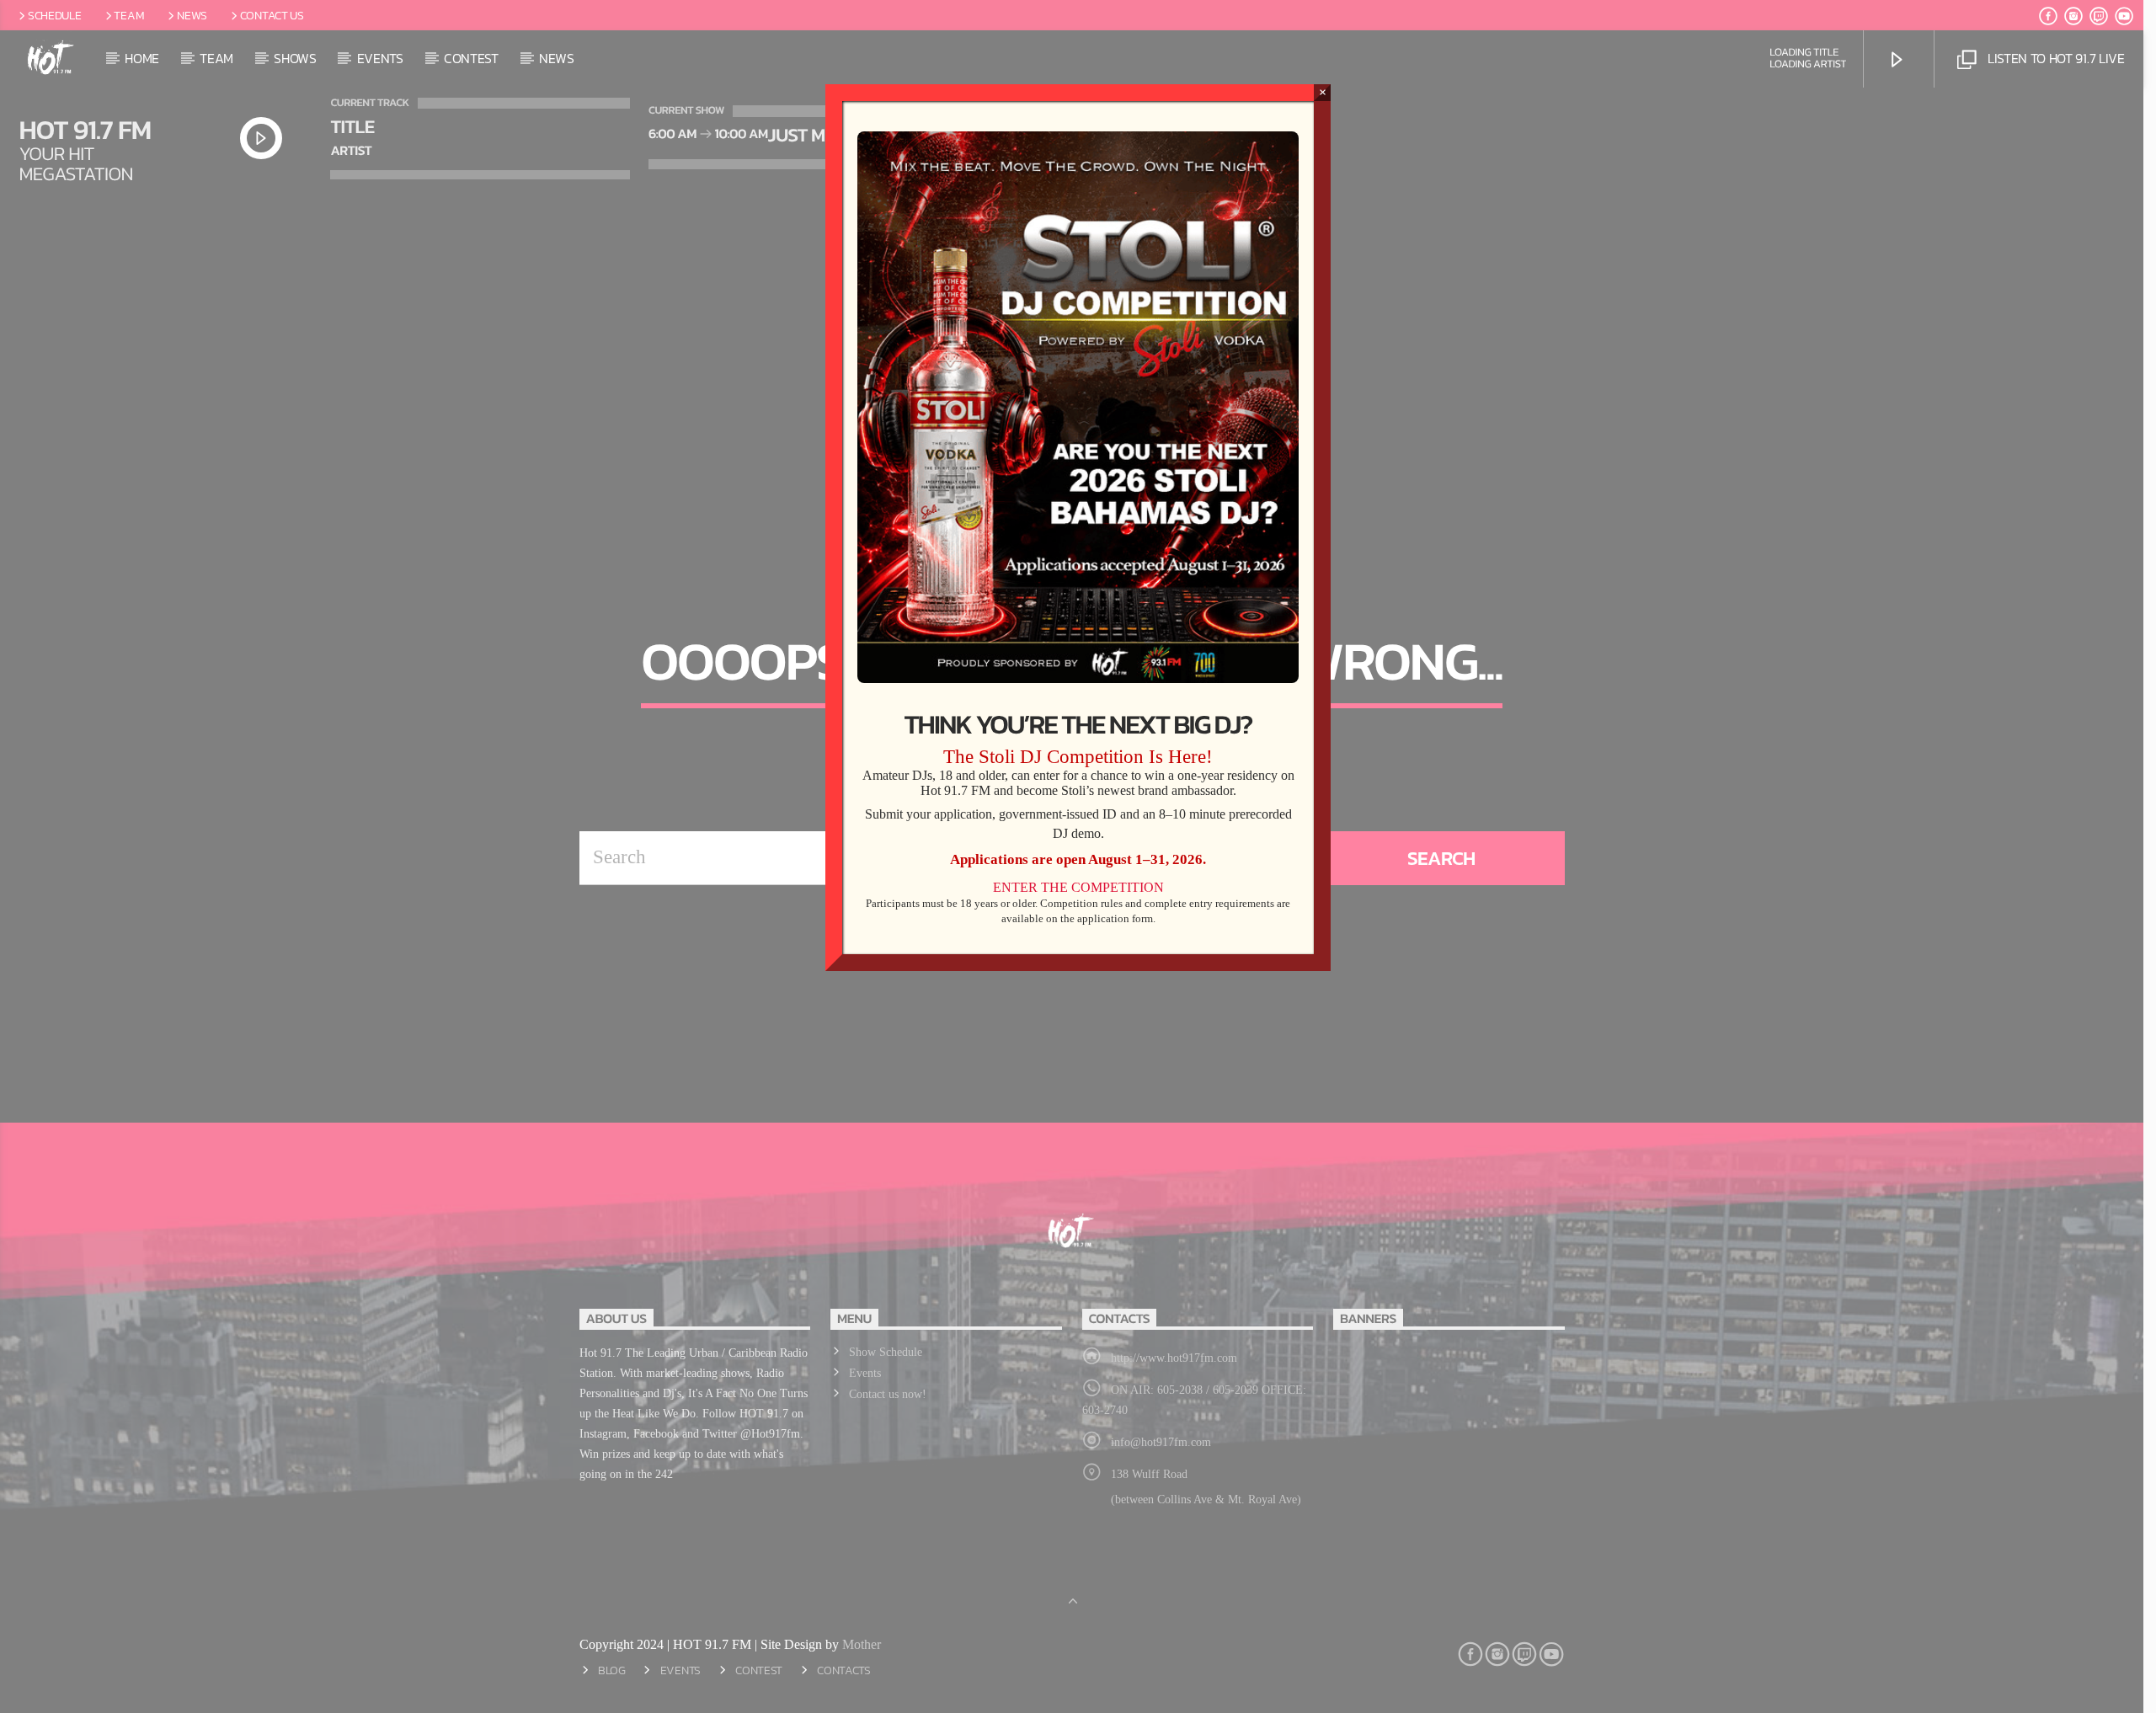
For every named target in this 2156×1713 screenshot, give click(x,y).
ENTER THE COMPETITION (1078, 887)
